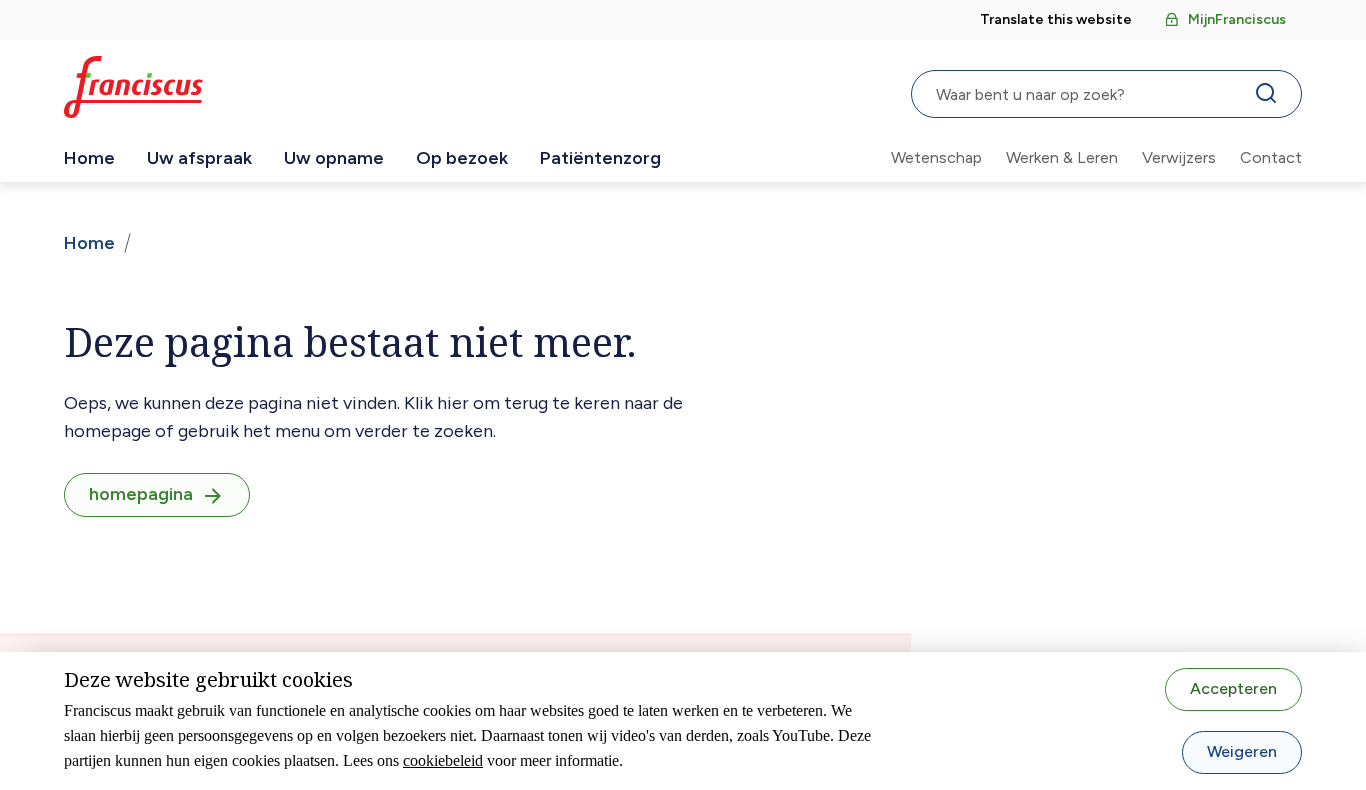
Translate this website (1056, 19)
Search (1270, 98)
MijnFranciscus (1237, 19)
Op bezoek (462, 158)
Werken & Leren (1062, 157)
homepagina (141, 494)
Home (89, 158)
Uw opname (334, 158)
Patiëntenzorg (600, 158)
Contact (1271, 157)
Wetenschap (936, 157)
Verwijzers (1179, 157)
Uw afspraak (199, 158)
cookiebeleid (443, 760)
